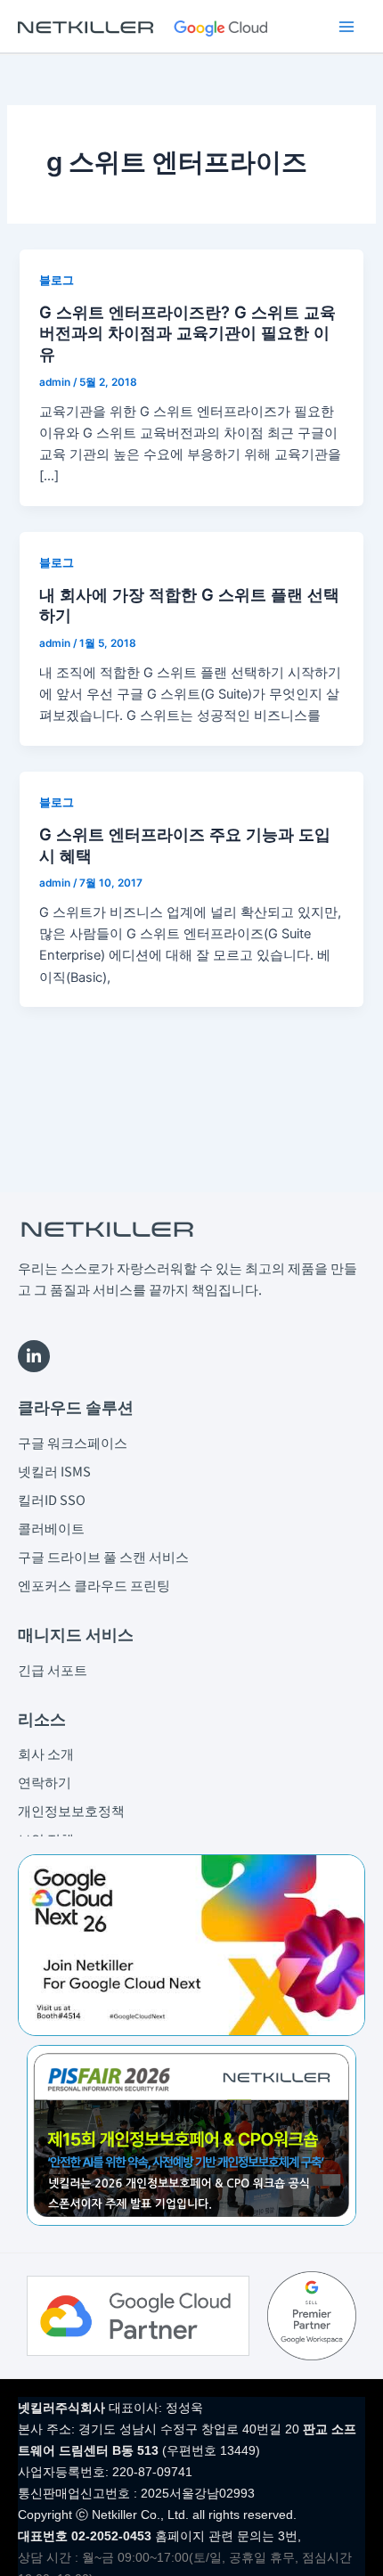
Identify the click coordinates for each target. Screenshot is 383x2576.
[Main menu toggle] (346, 27)
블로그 (57, 280)
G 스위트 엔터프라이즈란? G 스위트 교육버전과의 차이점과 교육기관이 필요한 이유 (187, 333)
